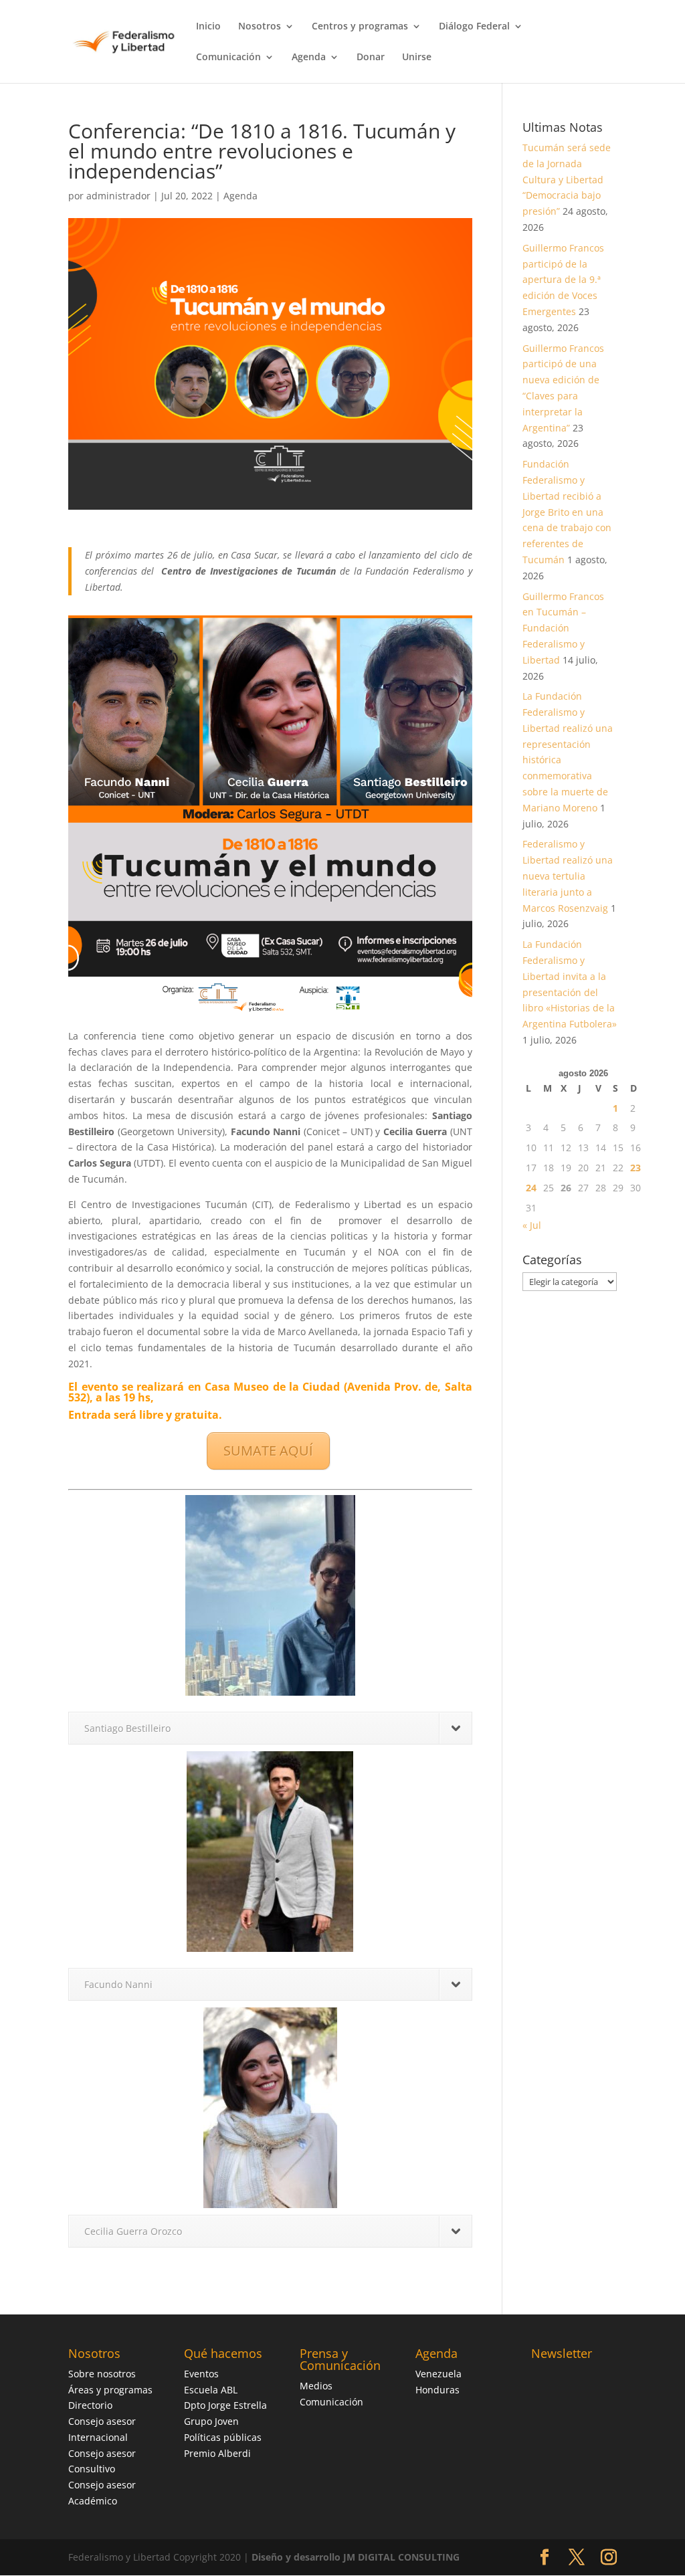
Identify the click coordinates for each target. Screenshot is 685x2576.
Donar (371, 58)
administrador (118, 196)
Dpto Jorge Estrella (225, 2405)
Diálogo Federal (474, 27)
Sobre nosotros (102, 2374)
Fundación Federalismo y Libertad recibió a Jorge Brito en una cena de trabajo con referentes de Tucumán (567, 512)
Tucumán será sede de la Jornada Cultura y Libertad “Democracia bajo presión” (567, 179)
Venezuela (438, 2374)
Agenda (309, 58)
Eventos (201, 2374)
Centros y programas (360, 27)
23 (635, 1168)
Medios (316, 2386)
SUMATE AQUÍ (268, 1451)
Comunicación (228, 58)
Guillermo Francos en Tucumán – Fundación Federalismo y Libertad (563, 628)
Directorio (90, 2405)
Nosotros (260, 27)
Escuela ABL (211, 2390)
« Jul (532, 1225)
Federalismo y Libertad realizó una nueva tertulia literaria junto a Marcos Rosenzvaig (568, 876)
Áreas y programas (110, 2390)
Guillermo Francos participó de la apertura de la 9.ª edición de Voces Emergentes (563, 280)
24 (531, 1188)
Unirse (417, 58)
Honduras (437, 2390)
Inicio (208, 27)
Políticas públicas (223, 2437)
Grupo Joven (211, 2421)
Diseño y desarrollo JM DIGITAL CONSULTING (356, 2557)
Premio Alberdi (217, 2453)
